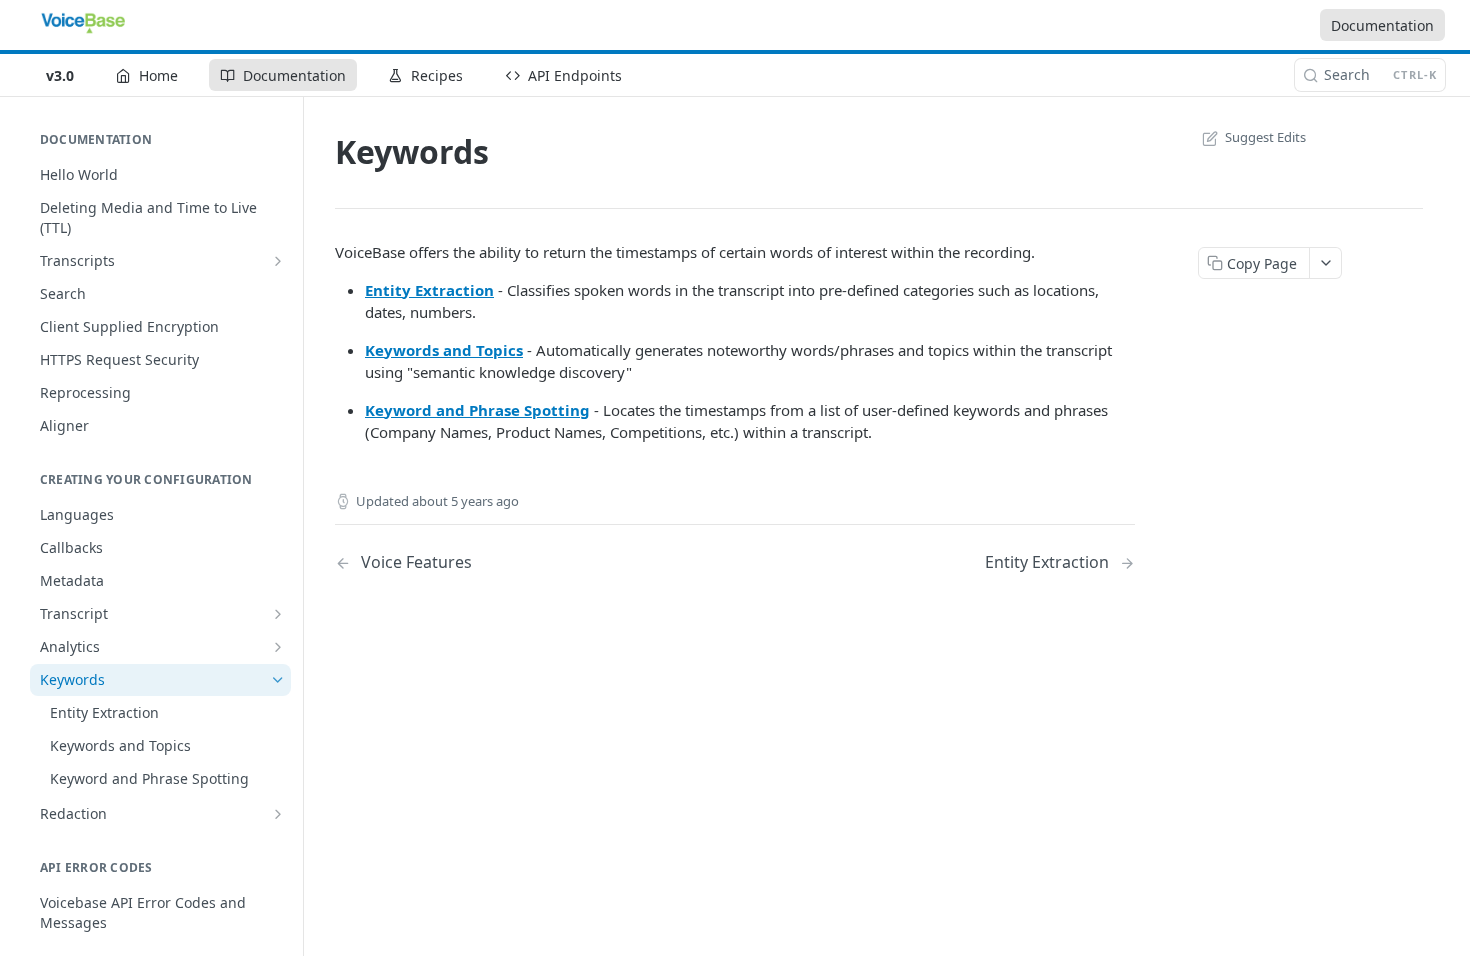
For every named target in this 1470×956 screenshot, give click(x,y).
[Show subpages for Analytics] (278, 647)
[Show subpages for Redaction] (278, 814)
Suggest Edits (1265, 137)
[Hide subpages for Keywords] (278, 680)
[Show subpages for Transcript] (278, 614)
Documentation (1382, 25)
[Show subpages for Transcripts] (278, 261)
